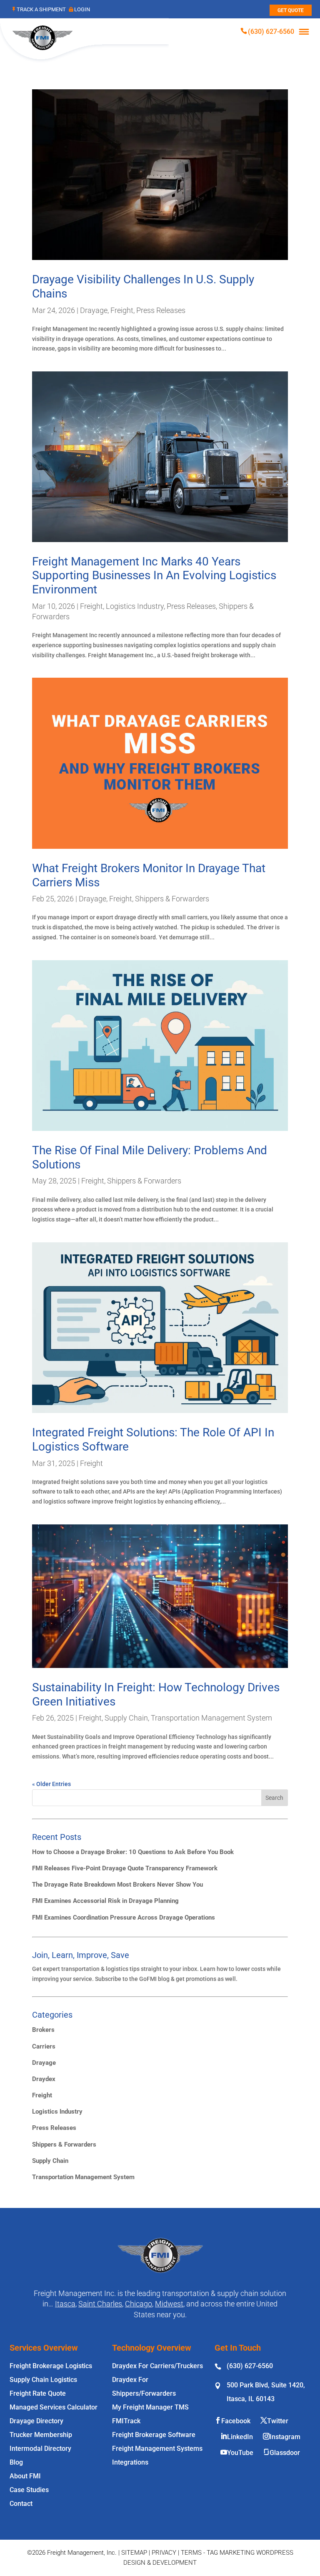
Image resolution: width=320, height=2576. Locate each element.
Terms (191, 2553)
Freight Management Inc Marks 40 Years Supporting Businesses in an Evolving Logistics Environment (154, 575)
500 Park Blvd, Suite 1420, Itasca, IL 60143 (266, 2392)
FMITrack (126, 2421)
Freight (122, 310)
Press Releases (161, 310)
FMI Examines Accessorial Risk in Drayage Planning (105, 1901)
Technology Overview (152, 2348)
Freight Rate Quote (38, 2393)
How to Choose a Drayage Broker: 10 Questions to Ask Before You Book (133, 1852)
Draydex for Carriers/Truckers (157, 2366)
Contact (21, 2504)
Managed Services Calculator (54, 2407)
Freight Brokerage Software (154, 2435)
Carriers (44, 2046)
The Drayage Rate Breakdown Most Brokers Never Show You (117, 1885)
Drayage (94, 310)
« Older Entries (51, 1784)
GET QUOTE (291, 10)
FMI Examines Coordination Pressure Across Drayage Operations (124, 1917)
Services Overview (44, 2348)
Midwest (169, 2304)
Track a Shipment (41, 9)
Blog (16, 2462)
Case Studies (29, 2490)
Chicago (139, 2304)
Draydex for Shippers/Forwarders (144, 2387)
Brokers (43, 2030)
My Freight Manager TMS (150, 2407)
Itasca (65, 2304)
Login (82, 9)
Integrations (130, 2462)
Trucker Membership (41, 2435)
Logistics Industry (135, 606)
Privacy (164, 2553)
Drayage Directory (36, 2421)
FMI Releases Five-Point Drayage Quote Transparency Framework (125, 1868)
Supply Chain (126, 1718)
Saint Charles (100, 2304)
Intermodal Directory (40, 2449)
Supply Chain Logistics (43, 2380)
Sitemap (134, 2553)
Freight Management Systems (157, 2449)
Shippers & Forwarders (172, 899)
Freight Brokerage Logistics (51, 2366)
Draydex (44, 2079)
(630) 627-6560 (271, 32)
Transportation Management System (211, 1718)
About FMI (25, 2476)
